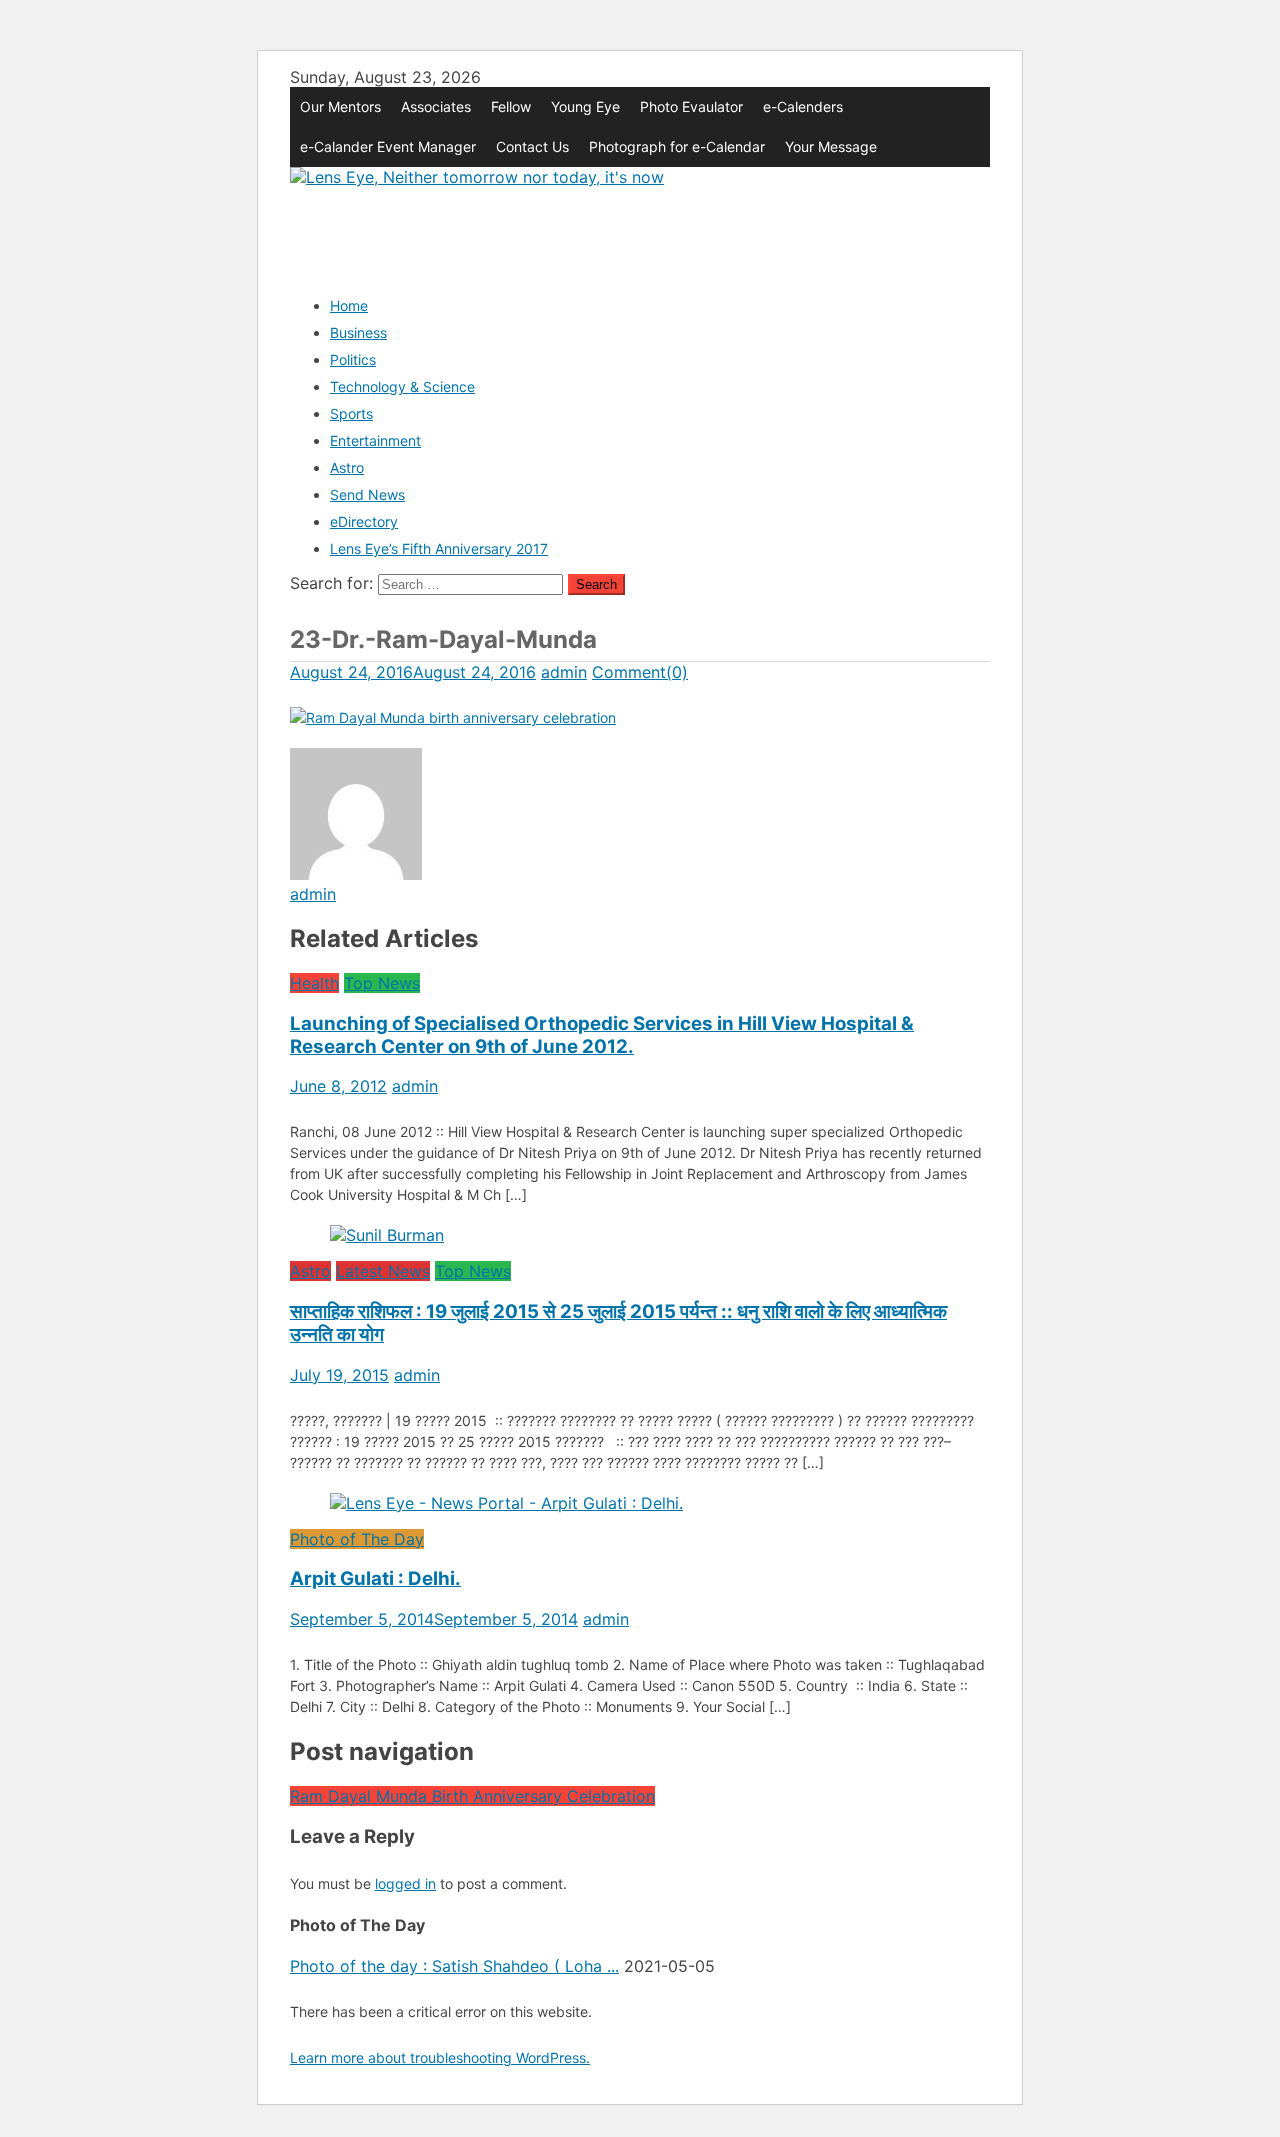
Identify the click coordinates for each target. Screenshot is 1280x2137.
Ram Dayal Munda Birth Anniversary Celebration (472, 1796)
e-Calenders (803, 106)
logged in (405, 1883)
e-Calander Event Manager (388, 146)
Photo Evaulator (691, 106)
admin (564, 672)
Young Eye (585, 106)
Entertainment (375, 440)
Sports (351, 413)
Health (314, 983)
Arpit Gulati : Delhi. (375, 1578)
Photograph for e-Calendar (677, 146)
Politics (353, 359)
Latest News (383, 1271)
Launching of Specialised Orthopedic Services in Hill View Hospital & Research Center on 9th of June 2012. (602, 1035)
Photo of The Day (357, 1539)
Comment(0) (640, 672)
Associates (436, 106)
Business (358, 332)
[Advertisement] (654, 232)
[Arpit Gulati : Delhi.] (640, 1503)
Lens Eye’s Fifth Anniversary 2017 (439, 548)
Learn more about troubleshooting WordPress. (440, 2057)
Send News (367, 494)
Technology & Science (402, 386)
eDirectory (364, 521)
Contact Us (532, 146)
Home (349, 305)
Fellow (511, 106)
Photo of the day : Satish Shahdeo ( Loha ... (454, 1966)
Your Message (831, 146)
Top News (382, 983)
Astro (347, 467)
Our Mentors (340, 106)
